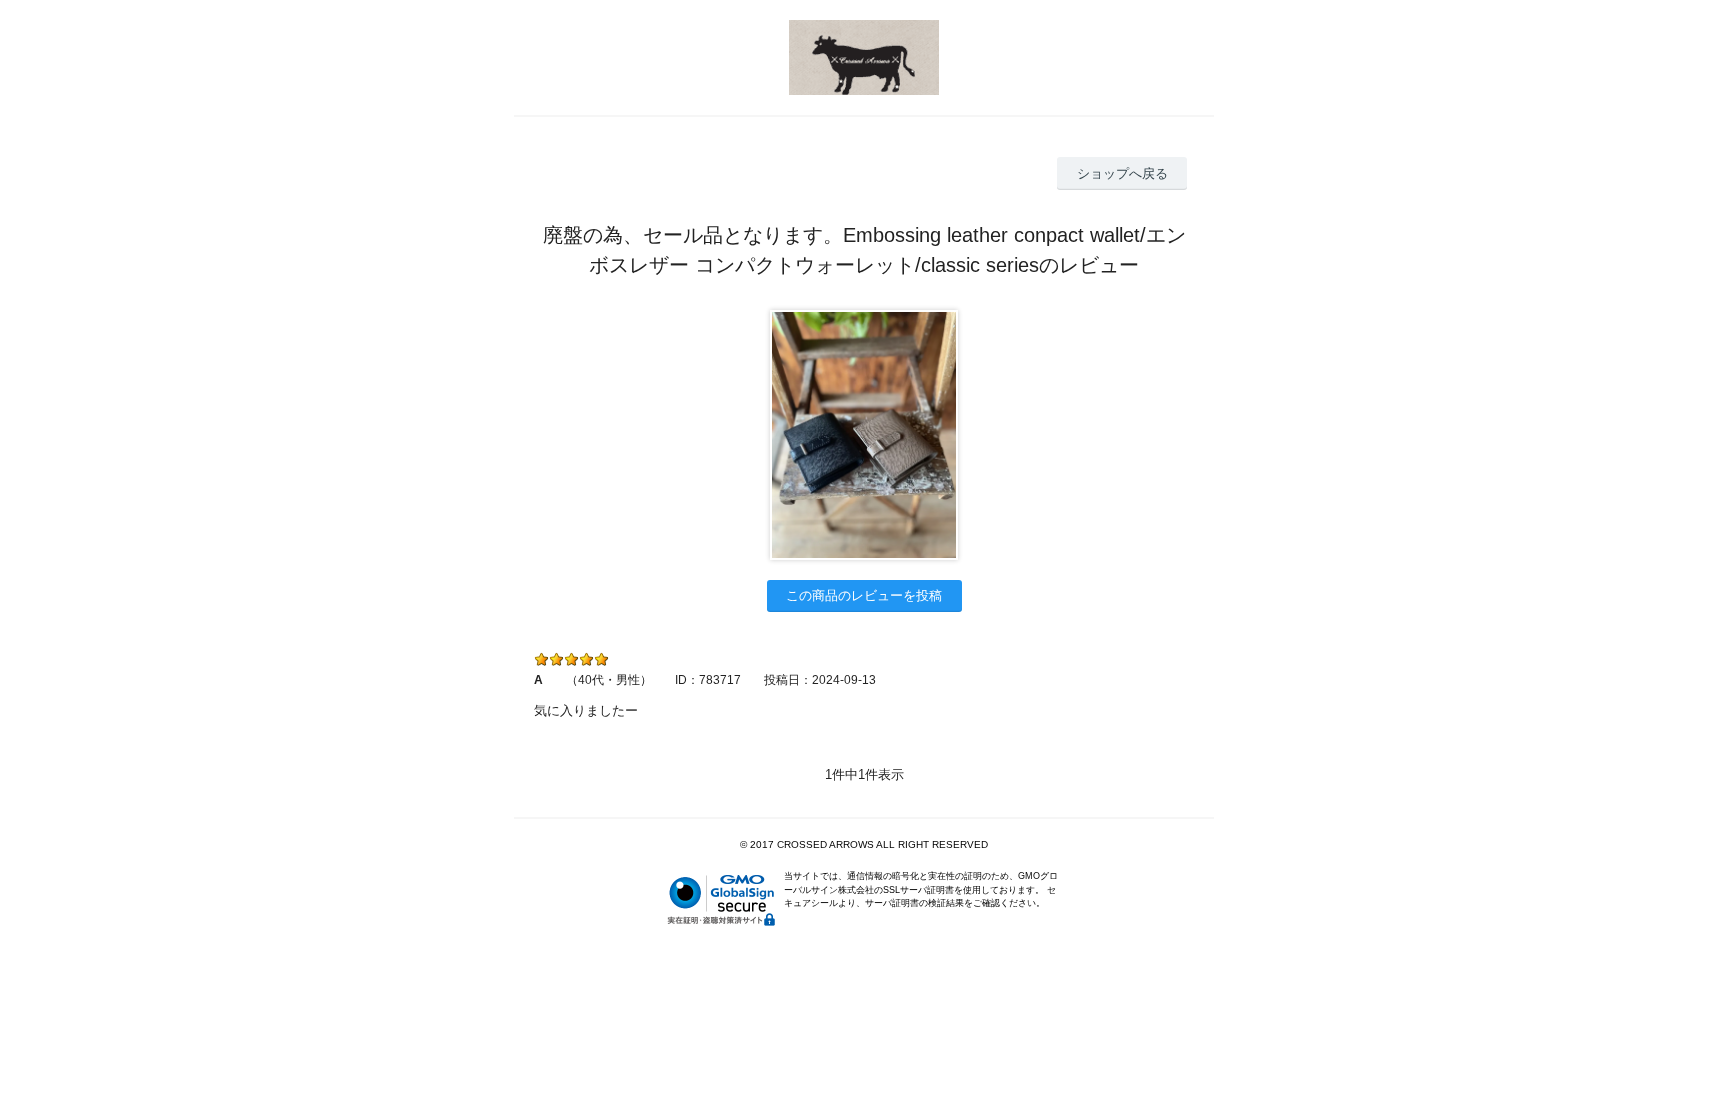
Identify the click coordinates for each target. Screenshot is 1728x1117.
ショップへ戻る (1122, 173)
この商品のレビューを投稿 (864, 595)
